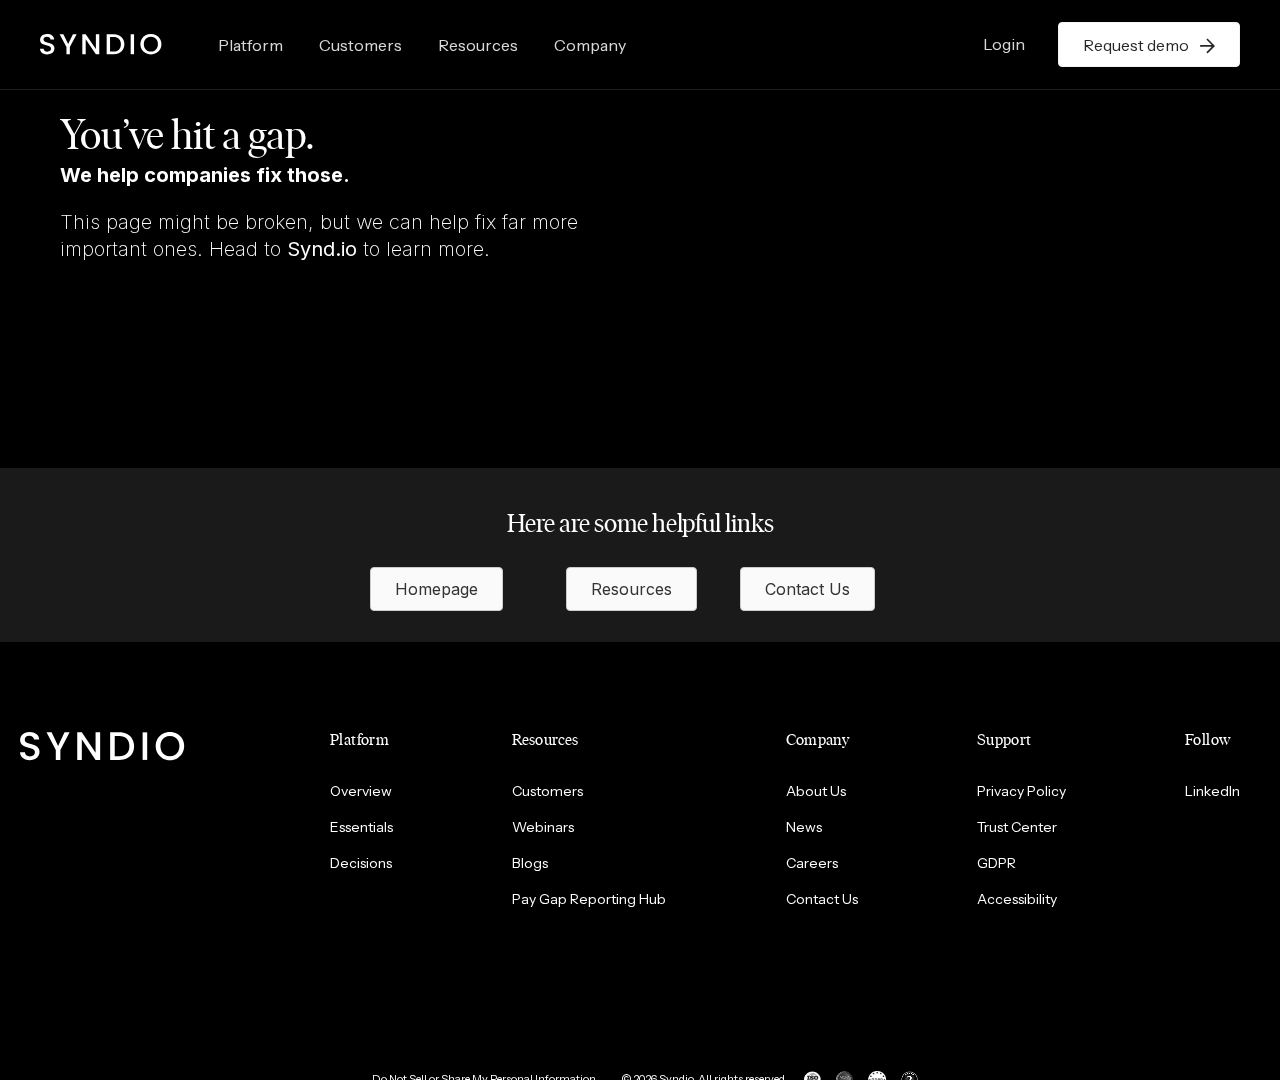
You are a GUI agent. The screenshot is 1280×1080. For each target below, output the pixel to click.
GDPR (996, 863)
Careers (812, 863)
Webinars (543, 827)
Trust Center (1017, 827)
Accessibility (1017, 899)
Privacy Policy (1021, 791)
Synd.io (322, 249)
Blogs (530, 863)
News (804, 827)
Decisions (361, 863)
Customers (360, 45)
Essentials (361, 827)
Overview (361, 791)
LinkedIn (1212, 791)
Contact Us (822, 899)
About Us (816, 791)
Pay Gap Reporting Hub (589, 899)
